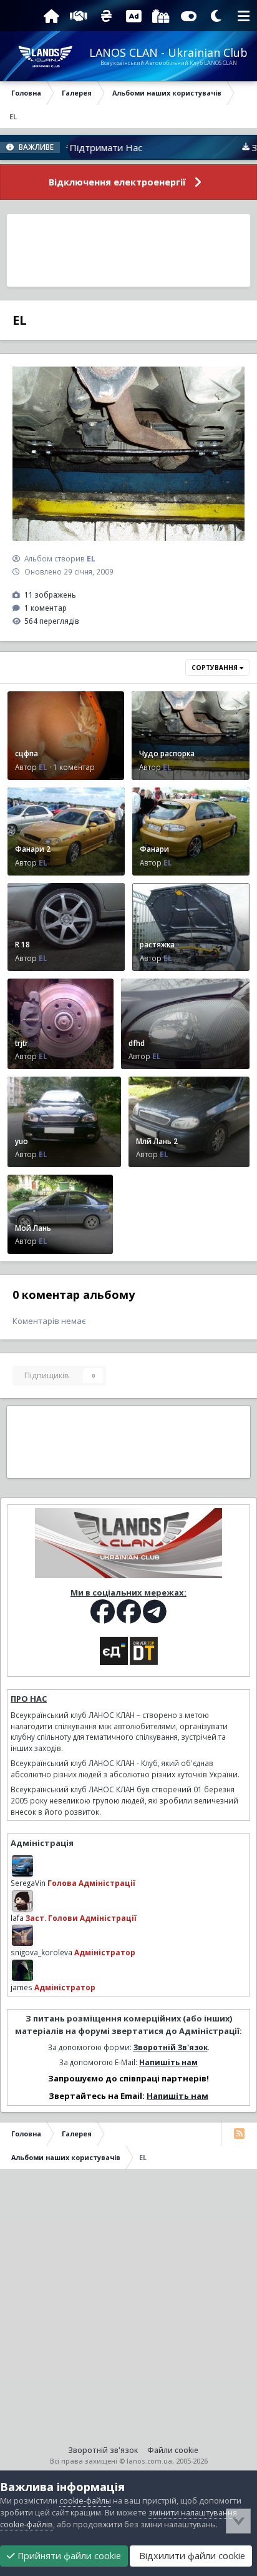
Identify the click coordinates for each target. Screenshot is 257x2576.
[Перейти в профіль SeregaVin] (22, 1866)
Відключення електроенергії (117, 182)
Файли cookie (173, 2450)
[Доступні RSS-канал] (239, 2134)
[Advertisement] (129, 250)
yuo (22, 1141)
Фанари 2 (33, 849)
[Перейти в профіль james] (22, 1970)
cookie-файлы (85, 2501)
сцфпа (27, 753)
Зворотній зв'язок (103, 2450)
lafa (17, 1918)
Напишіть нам (168, 2062)
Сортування (216, 668)
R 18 (22, 944)
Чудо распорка (167, 753)
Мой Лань (33, 1228)
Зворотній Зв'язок (171, 2047)
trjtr (22, 1043)
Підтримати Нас (72, 147)
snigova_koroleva (41, 1952)
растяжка (157, 944)
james (22, 1987)
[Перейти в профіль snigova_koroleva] (22, 1935)
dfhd (137, 1043)
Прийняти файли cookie (68, 2556)
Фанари (154, 849)
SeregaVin (28, 1883)
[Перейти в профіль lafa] (22, 1901)
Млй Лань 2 (157, 1141)
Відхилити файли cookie (191, 2556)
